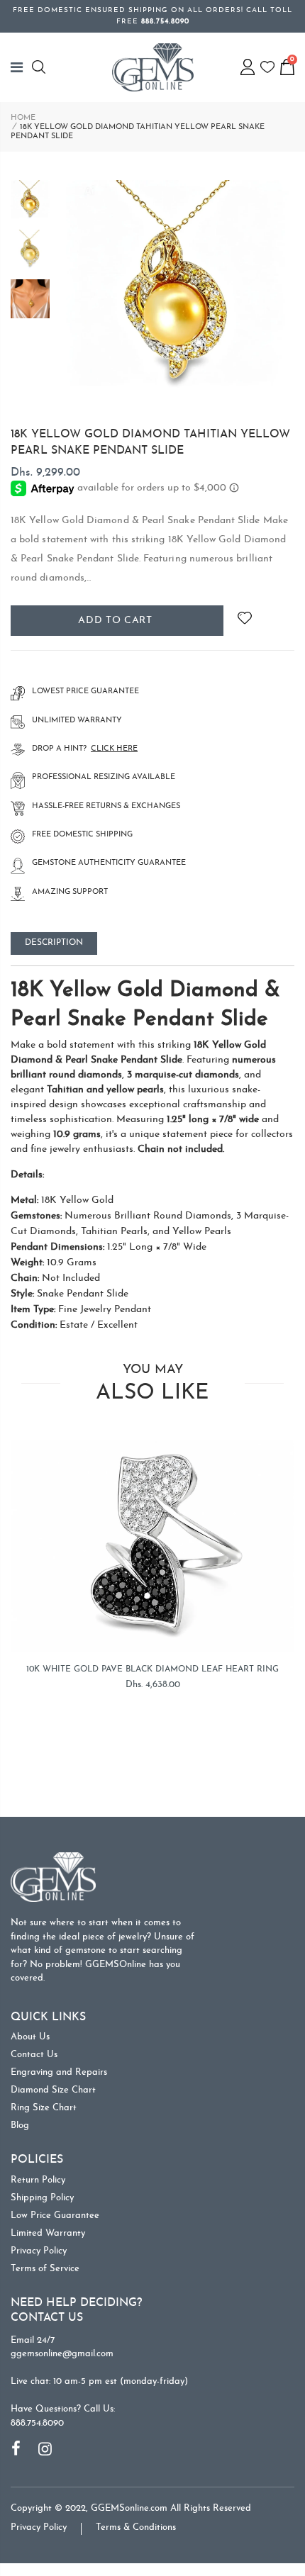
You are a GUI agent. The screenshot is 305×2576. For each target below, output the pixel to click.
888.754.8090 (37, 2423)
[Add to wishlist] (244, 621)
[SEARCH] (41, 67)
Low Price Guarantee (55, 2216)
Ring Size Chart (44, 2108)
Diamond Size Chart (53, 2090)
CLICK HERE (114, 749)
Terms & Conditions (136, 2527)
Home (23, 118)
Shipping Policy (42, 2198)
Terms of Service (45, 2269)
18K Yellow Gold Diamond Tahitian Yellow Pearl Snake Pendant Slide (150, 442)
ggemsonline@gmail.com (62, 2354)
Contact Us (34, 2055)
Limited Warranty (48, 2233)
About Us (30, 2037)
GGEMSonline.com (129, 2508)
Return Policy (38, 2180)
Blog (20, 2126)
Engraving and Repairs (59, 2072)
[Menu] (21, 67)
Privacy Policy (39, 2251)
